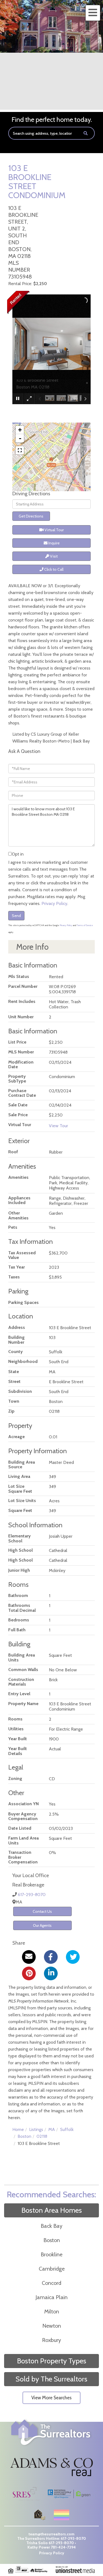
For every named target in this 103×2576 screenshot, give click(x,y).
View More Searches (51, 2398)
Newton (52, 2326)
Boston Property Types (52, 2361)
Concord (51, 2283)
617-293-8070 (32, 1895)
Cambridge (52, 2269)
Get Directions (31, 516)
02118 (42, 2136)
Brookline (51, 2254)
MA (52, 2129)
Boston (24, 2136)
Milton (52, 2311)
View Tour (59, 1126)
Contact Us (42, 1911)
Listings (36, 2129)
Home (18, 2129)
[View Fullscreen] (20, 450)
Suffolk (67, 2129)
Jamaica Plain (51, 2297)
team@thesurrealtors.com (51, 2534)
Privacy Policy (54, 903)
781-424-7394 (63, 2547)
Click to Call (53, 569)
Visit (53, 556)
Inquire (54, 543)
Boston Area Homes (52, 2210)
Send (16, 916)
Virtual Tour (54, 530)
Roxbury (51, 2340)
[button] (86, 133)
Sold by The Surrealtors (51, 2379)
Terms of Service (85, 925)
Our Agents (42, 1925)
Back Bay (51, 2226)
